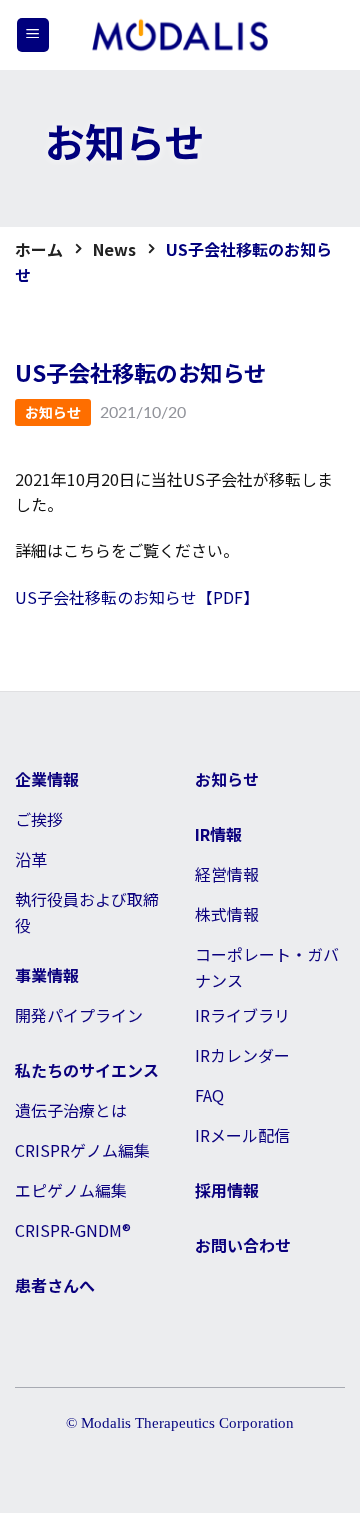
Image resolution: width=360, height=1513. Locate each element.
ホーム (39, 249)
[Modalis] (180, 35)
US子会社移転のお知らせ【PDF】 (137, 597)
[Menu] (33, 35)
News (114, 249)
